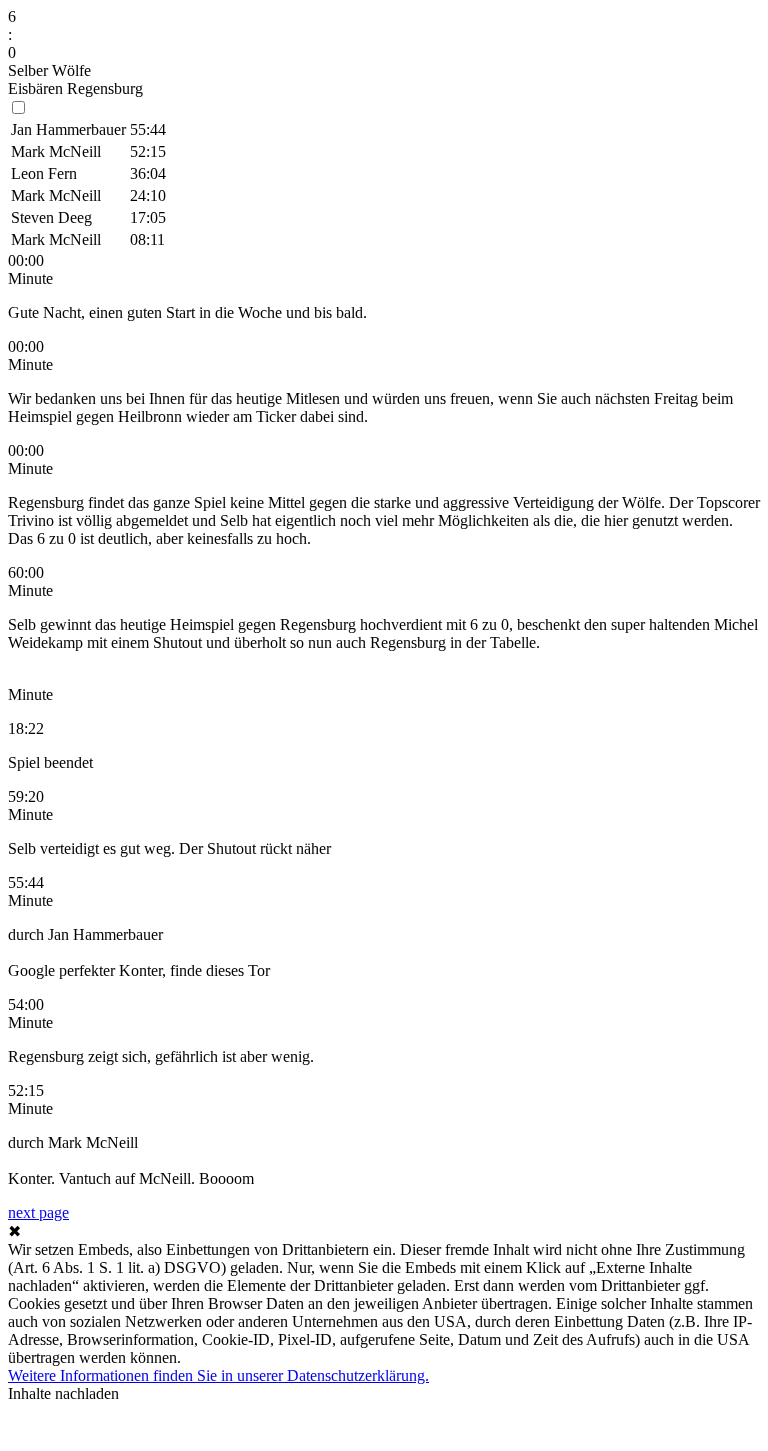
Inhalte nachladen (63, 1393)
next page (38, 1212)
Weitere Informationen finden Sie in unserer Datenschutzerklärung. (218, 1375)
